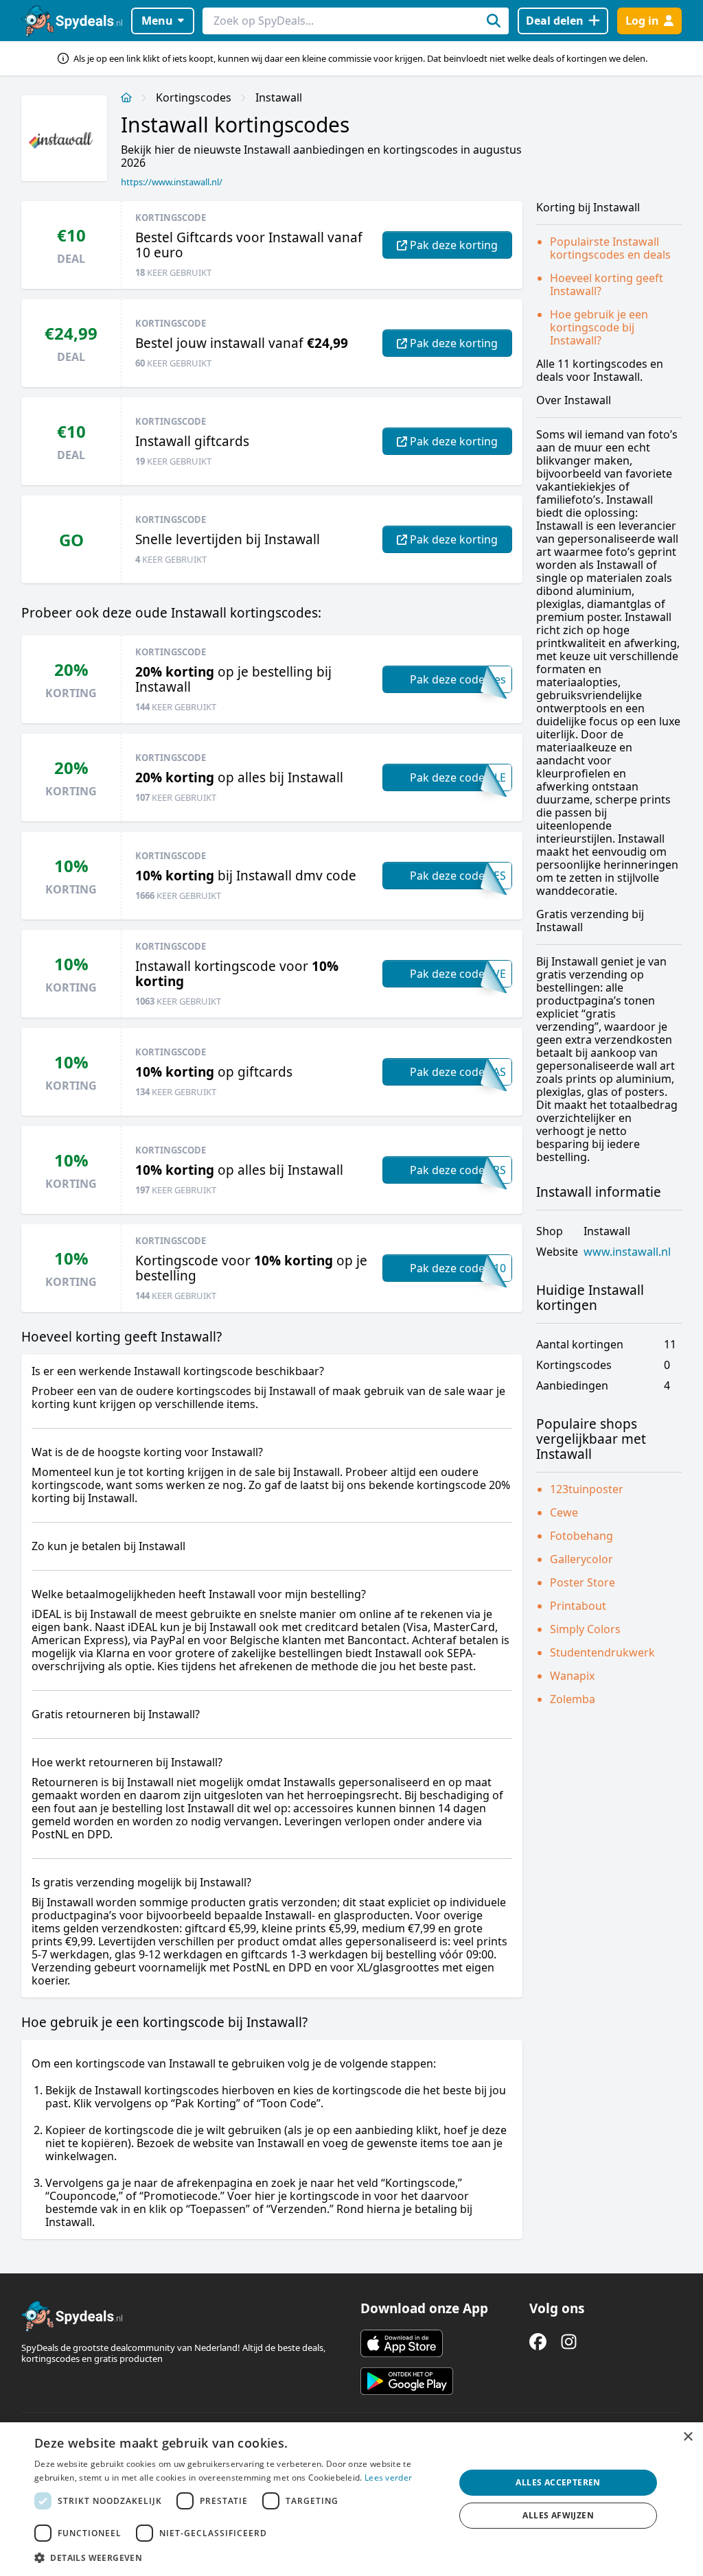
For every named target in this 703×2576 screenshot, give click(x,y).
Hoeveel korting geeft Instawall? (607, 284)
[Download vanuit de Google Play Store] (407, 2381)
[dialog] (351, 2499)
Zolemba (573, 1699)
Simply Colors (585, 1629)
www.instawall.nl (627, 1252)
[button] (238, 2557)
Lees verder (388, 2478)
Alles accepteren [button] (558, 2482)
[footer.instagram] (569, 2342)
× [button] (688, 2437)
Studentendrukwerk (602, 1652)
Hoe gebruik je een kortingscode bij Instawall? (599, 327)
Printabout (578, 1606)
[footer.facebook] (538, 2342)
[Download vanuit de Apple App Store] (402, 2343)
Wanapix (572, 1676)
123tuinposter (587, 1489)
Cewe (564, 1512)
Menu (157, 21)
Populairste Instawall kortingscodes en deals (610, 248)
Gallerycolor (581, 1559)
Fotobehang (581, 1536)
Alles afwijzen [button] (558, 2515)
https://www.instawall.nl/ (172, 182)
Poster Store (583, 1582)
